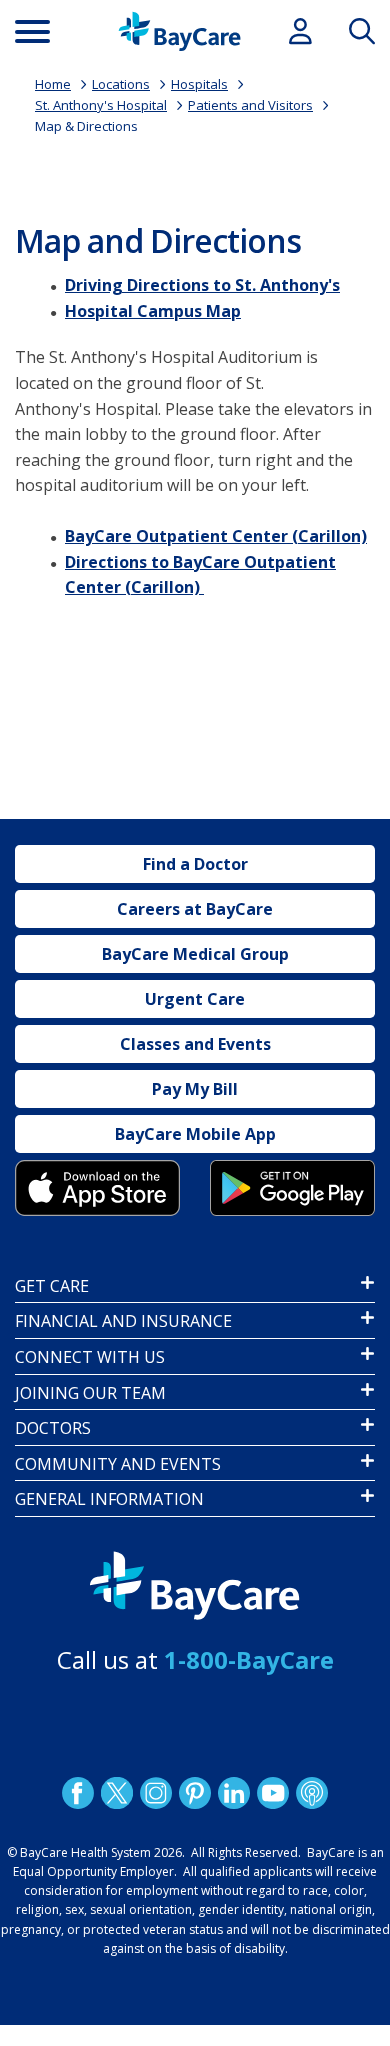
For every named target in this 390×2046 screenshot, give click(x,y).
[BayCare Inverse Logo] (195, 1586)
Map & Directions (86, 126)
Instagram (156, 1793)
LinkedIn (234, 1793)
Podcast (312, 1793)
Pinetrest (195, 1793)
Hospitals (199, 84)
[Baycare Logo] (179, 31)
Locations (121, 84)
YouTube (273, 1793)
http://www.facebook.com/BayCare (78, 1793)
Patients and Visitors (250, 105)
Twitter (117, 1793)
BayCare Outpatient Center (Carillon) (216, 536)
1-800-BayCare (249, 1659)
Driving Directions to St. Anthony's (202, 285)
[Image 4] (292, 1187)
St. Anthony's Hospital (101, 105)
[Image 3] (97, 1187)
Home (53, 84)
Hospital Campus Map (153, 311)
